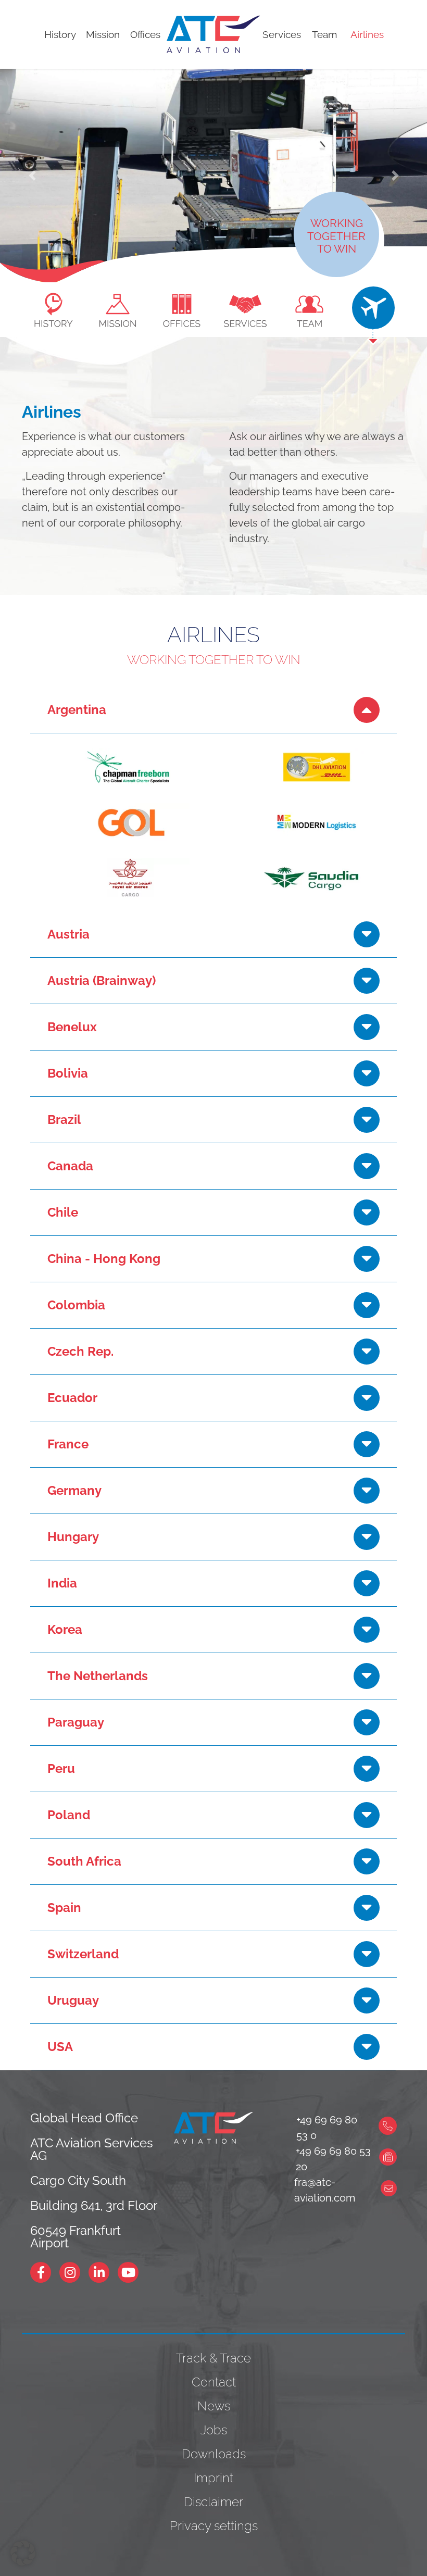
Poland (69, 1815)
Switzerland (83, 1954)
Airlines (367, 34)
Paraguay (76, 1722)
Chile (63, 1212)
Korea (65, 1629)
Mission (103, 34)
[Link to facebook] (45, 2272)
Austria (68, 934)
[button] (32, 176)
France (68, 1444)
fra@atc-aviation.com (325, 2190)
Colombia (76, 1305)
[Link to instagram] (74, 2272)
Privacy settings (214, 2526)
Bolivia (68, 1073)
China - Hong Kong (104, 1259)
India (62, 1583)
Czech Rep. (80, 1351)
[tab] (54, 306)
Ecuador (72, 1398)
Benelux (72, 1027)
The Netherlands (98, 1676)
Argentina (77, 710)
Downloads (214, 2454)
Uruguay (73, 2000)
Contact (214, 2382)
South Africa (84, 1861)
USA (60, 2047)
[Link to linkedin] (103, 2272)
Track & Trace (213, 2358)
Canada (70, 1166)
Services (282, 34)
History (60, 34)
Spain (64, 1908)
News (214, 2406)
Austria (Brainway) (102, 980)
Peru (61, 1768)
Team (324, 34)
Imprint (213, 2478)
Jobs (214, 2430)
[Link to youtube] (132, 2272)
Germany (74, 1490)
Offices (145, 34)
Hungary (73, 1537)
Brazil (64, 1120)
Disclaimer (213, 2502)
